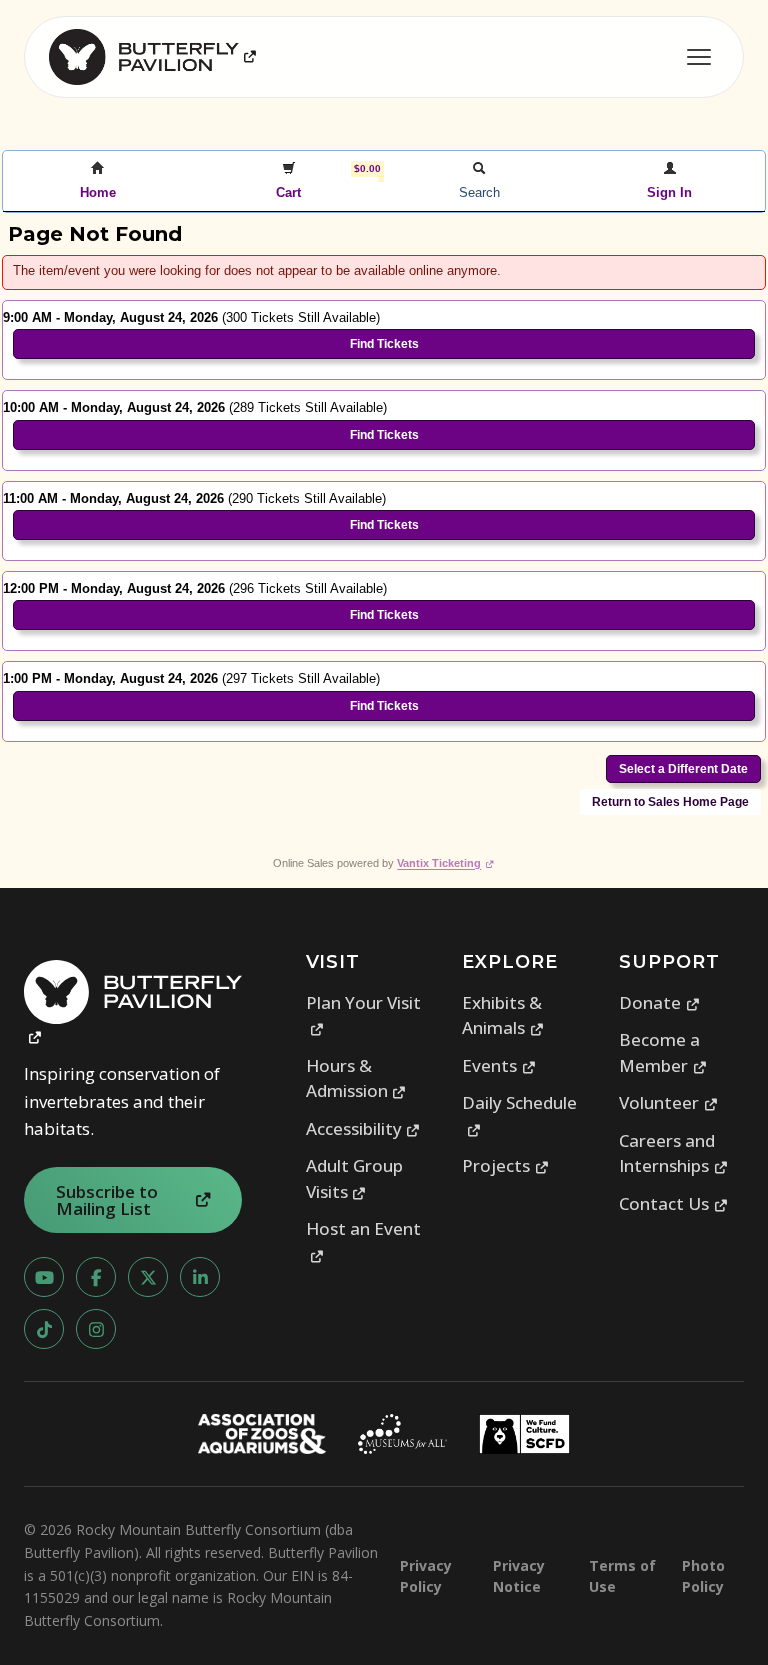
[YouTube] (44, 1277)
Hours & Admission (356, 1078)
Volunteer (668, 1102)
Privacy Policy (426, 1576)
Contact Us (673, 1203)
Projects (505, 1165)
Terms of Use (622, 1576)
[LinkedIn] (200, 1277)
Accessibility (363, 1128)
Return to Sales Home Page (670, 802)
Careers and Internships (673, 1153)
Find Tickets (384, 344)
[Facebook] (96, 1277)
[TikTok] (44, 1329)
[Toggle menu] (699, 57)
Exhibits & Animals (503, 1015)
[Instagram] (96, 1329)
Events (499, 1065)
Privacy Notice (519, 1576)
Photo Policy (703, 1576)
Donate (659, 1002)
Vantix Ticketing (445, 863)
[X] (148, 1277)
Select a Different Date (683, 769)
